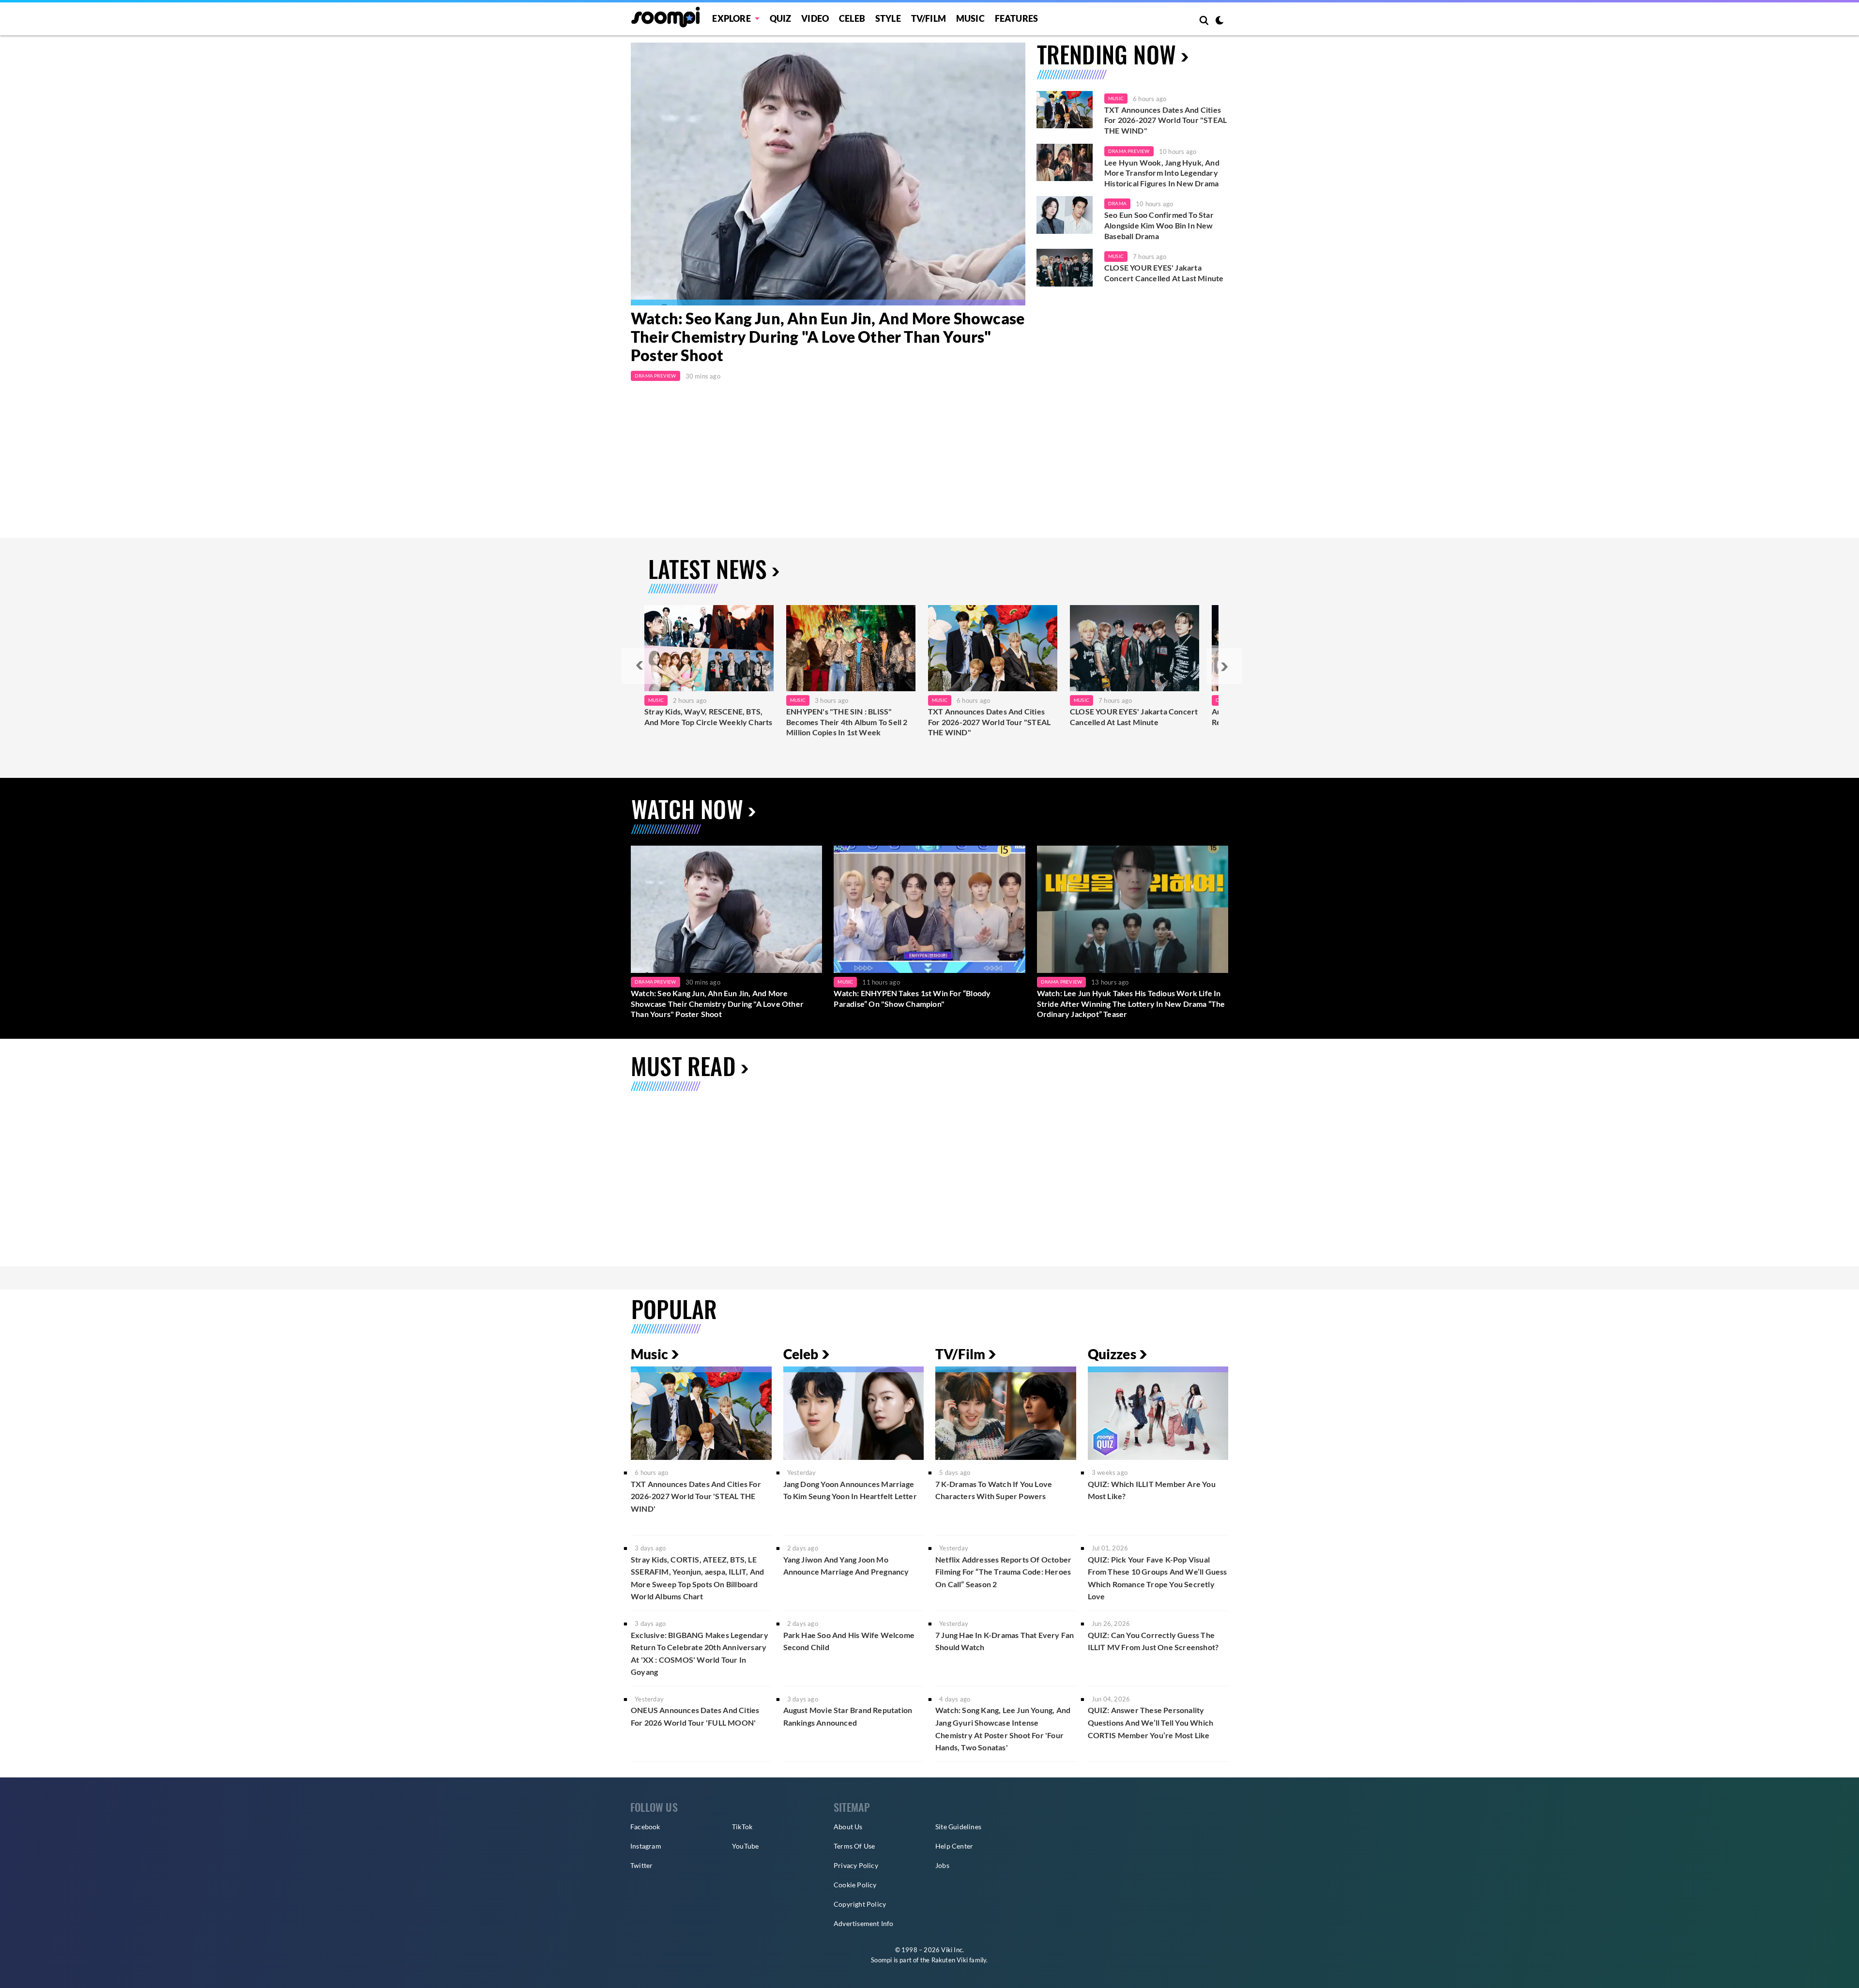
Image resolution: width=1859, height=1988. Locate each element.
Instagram (646, 1846)
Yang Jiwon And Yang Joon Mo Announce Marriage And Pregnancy (846, 1566)
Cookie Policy (855, 1885)
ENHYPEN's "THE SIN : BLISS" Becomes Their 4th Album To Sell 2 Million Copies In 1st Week (847, 722)
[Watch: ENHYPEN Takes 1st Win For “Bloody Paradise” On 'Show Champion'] (929, 909)
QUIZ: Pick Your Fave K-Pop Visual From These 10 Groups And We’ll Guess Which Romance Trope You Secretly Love (1158, 1578)
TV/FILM (929, 18)
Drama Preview (655, 376)
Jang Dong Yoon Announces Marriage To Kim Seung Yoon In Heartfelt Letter (850, 1490)
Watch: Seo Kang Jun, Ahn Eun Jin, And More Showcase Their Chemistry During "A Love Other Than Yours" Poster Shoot (828, 337)
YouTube (745, 1846)
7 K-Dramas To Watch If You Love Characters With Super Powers (994, 1490)
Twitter (641, 1865)
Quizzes (1112, 1354)
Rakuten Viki (950, 1960)
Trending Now (1106, 54)
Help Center (954, 1846)
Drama (1117, 203)
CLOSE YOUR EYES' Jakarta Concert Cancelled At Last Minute (1164, 273)
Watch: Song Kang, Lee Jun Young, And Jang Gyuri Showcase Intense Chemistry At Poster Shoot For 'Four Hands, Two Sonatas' (1003, 1729)
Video (815, 18)
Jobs (942, 1865)
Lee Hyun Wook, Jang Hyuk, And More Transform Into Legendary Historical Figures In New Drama (1162, 173)
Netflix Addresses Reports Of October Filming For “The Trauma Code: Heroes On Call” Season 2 (1003, 1572)
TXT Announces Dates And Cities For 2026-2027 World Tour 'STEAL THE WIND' (696, 1496)
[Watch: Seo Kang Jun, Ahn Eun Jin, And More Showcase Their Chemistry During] (828, 174)
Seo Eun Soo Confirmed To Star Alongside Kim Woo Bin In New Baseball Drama (1159, 225)
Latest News (708, 569)
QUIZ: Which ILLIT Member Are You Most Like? (1152, 1490)
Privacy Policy (856, 1865)
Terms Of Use (854, 1846)
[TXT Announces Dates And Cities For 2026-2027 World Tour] (993, 648)
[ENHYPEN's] (851, 648)
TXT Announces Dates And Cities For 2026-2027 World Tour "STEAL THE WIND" (1166, 120)
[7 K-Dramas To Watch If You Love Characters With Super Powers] (1006, 1413)
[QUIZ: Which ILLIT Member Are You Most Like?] (1158, 1413)
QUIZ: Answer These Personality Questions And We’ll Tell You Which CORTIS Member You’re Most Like (1151, 1722)
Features (1017, 18)
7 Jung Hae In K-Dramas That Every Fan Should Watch (1005, 1641)
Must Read (683, 1066)
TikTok (742, 1827)
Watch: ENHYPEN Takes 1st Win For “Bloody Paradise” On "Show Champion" (912, 998)
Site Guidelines (958, 1827)
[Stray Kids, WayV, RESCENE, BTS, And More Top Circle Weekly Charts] (709, 648)
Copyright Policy (860, 1904)
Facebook (645, 1827)
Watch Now (687, 809)
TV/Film (960, 1354)
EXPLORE (731, 18)
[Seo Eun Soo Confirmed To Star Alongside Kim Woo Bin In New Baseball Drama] (1065, 215)
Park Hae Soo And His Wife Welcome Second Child (849, 1641)
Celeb (852, 18)
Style (888, 18)
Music (970, 18)
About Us (848, 1827)
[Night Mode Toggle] (1219, 21)
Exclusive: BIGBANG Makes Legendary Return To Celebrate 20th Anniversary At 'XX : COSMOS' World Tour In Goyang (700, 1654)
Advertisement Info (864, 1923)
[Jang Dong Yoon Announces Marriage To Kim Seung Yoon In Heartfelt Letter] (854, 1413)
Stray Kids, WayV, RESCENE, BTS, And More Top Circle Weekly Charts (709, 717)
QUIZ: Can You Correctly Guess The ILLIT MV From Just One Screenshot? (1153, 1641)
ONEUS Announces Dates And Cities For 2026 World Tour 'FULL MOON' (695, 1716)
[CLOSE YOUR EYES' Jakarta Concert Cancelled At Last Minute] (1065, 268)
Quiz (781, 18)
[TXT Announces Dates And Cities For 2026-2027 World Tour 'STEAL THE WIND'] (1065, 110)
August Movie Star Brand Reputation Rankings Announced (848, 1716)
